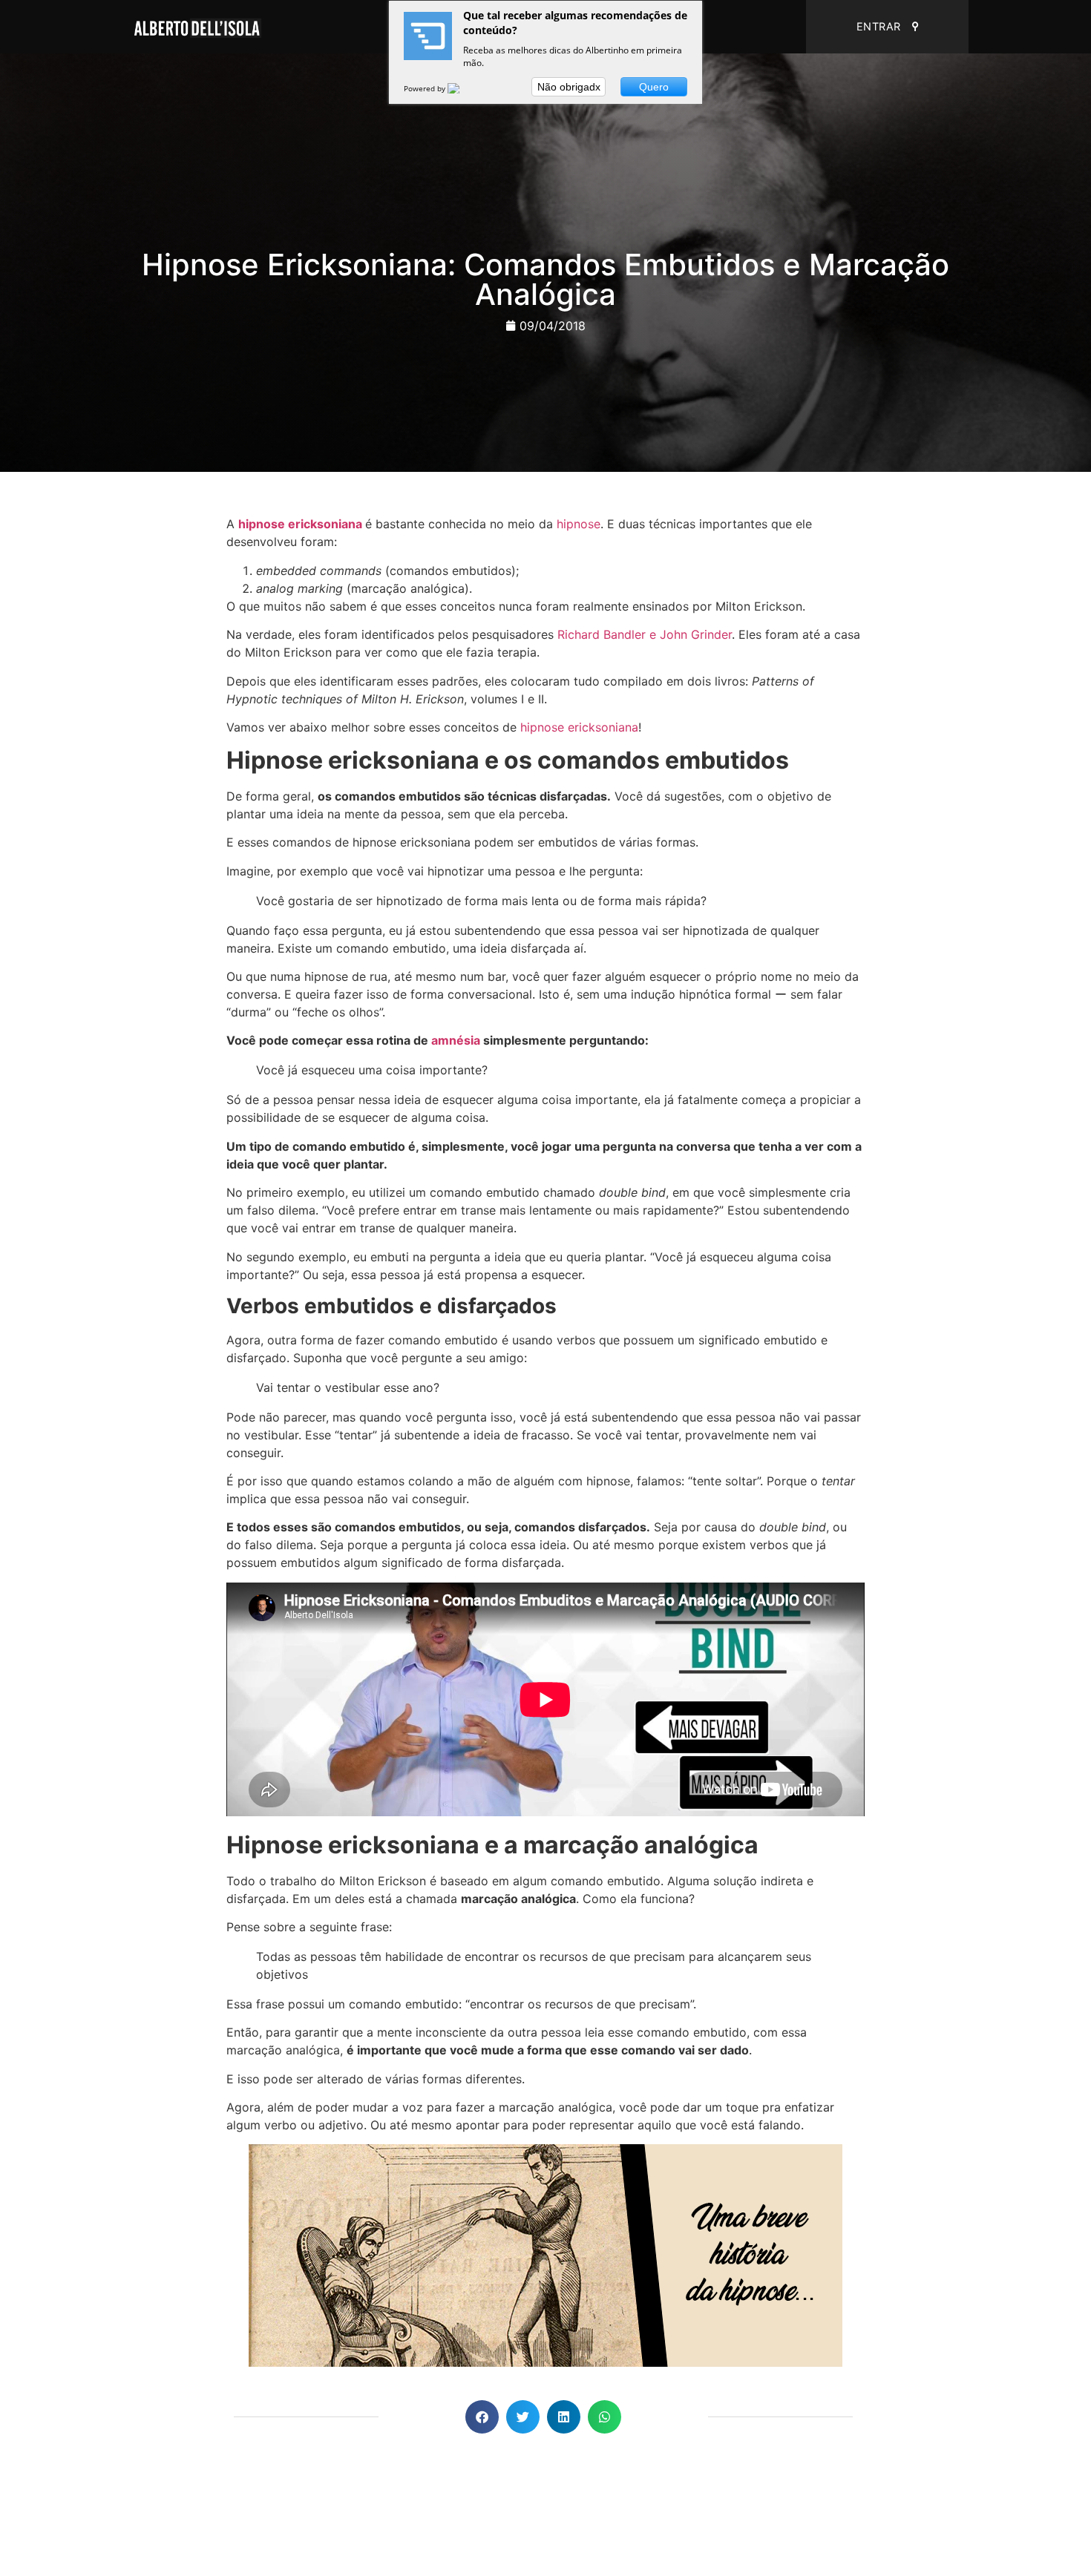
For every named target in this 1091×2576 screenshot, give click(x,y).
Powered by (426, 88)
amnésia (456, 1040)
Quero (654, 87)
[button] (482, 2417)
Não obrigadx (569, 87)
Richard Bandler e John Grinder (645, 634)
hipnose (579, 524)
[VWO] (462, 88)
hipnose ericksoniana (300, 524)
